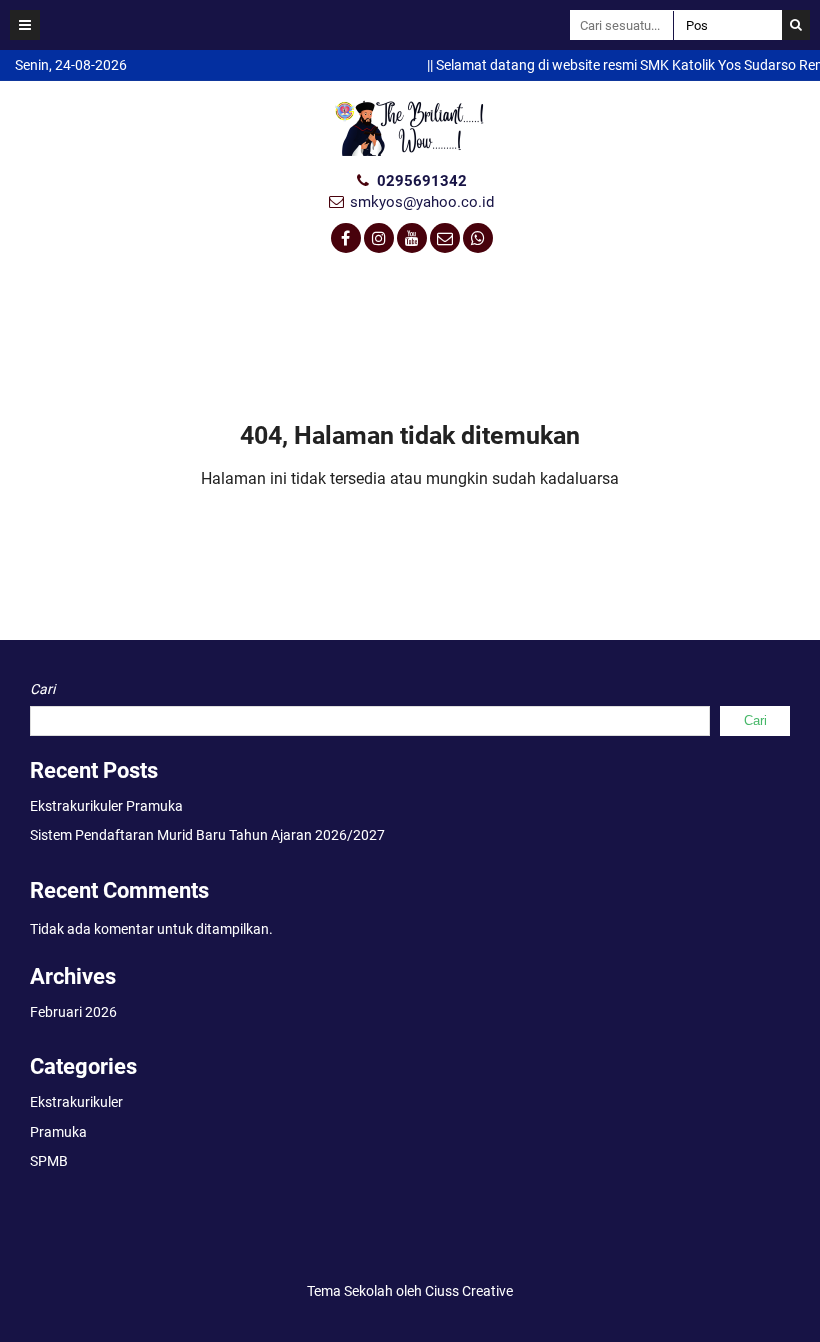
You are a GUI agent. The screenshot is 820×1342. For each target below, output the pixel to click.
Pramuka (58, 1132)
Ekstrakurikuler (76, 1102)
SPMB (49, 1161)
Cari (42, 689)
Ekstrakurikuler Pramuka (106, 806)
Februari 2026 (73, 1012)
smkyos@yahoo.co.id (422, 202)
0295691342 (422, 181)
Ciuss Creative (469, 1291)
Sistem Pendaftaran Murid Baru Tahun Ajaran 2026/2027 (207, 835)
